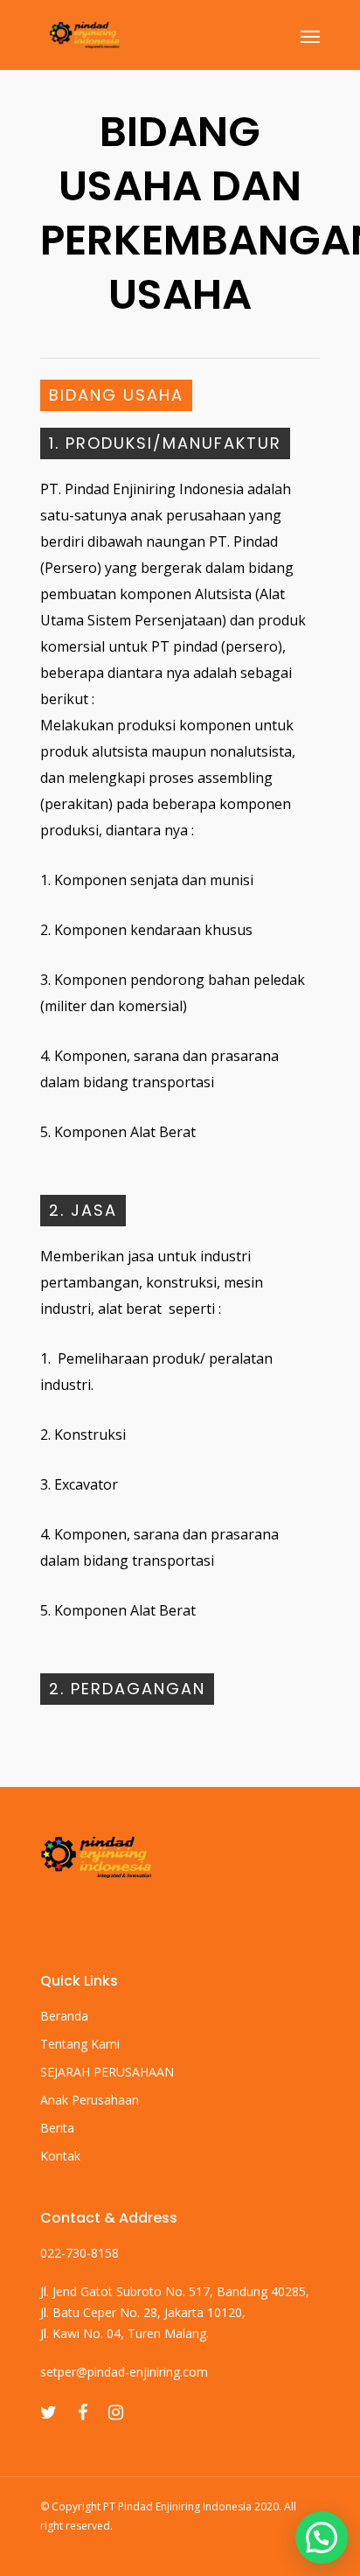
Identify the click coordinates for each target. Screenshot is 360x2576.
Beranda (64, 2016)
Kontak (60, 2156)
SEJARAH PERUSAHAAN (107, 2072)
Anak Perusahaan (90, 2100)
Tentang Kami (80, 2044)
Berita (57, 2128)
